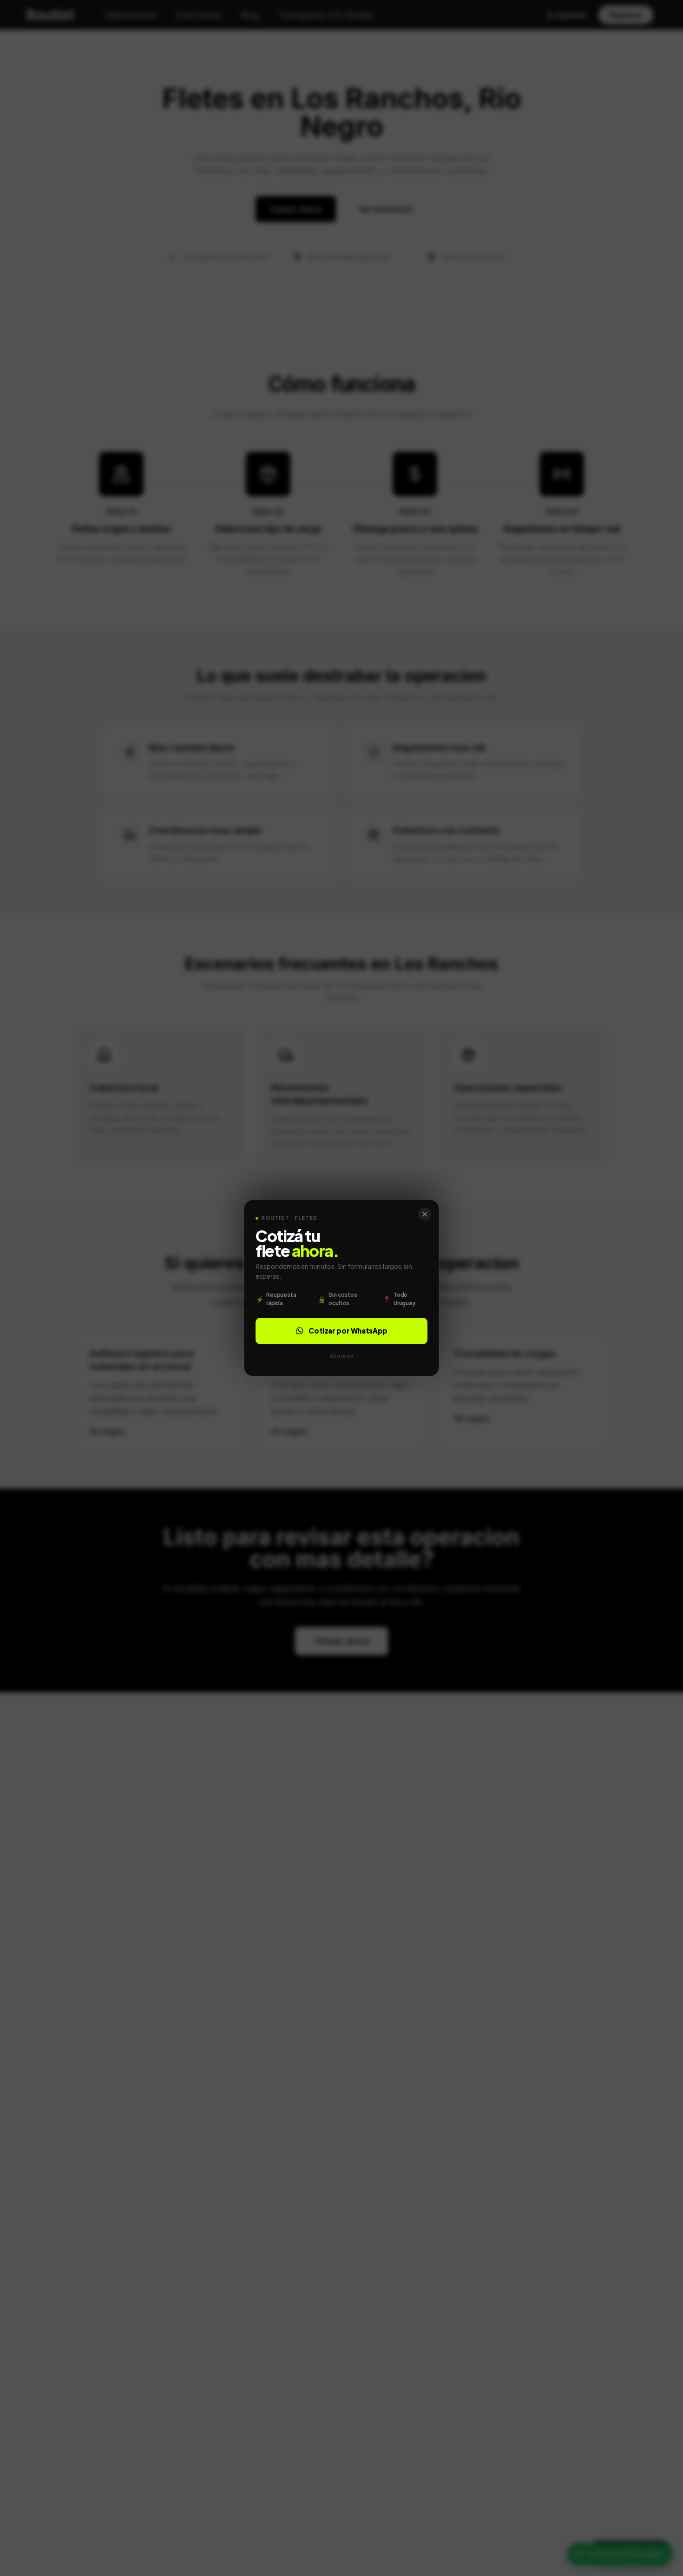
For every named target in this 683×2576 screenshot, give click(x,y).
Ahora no (341, 1356)
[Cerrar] (425, 1214)
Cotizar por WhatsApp (348, 1331)
